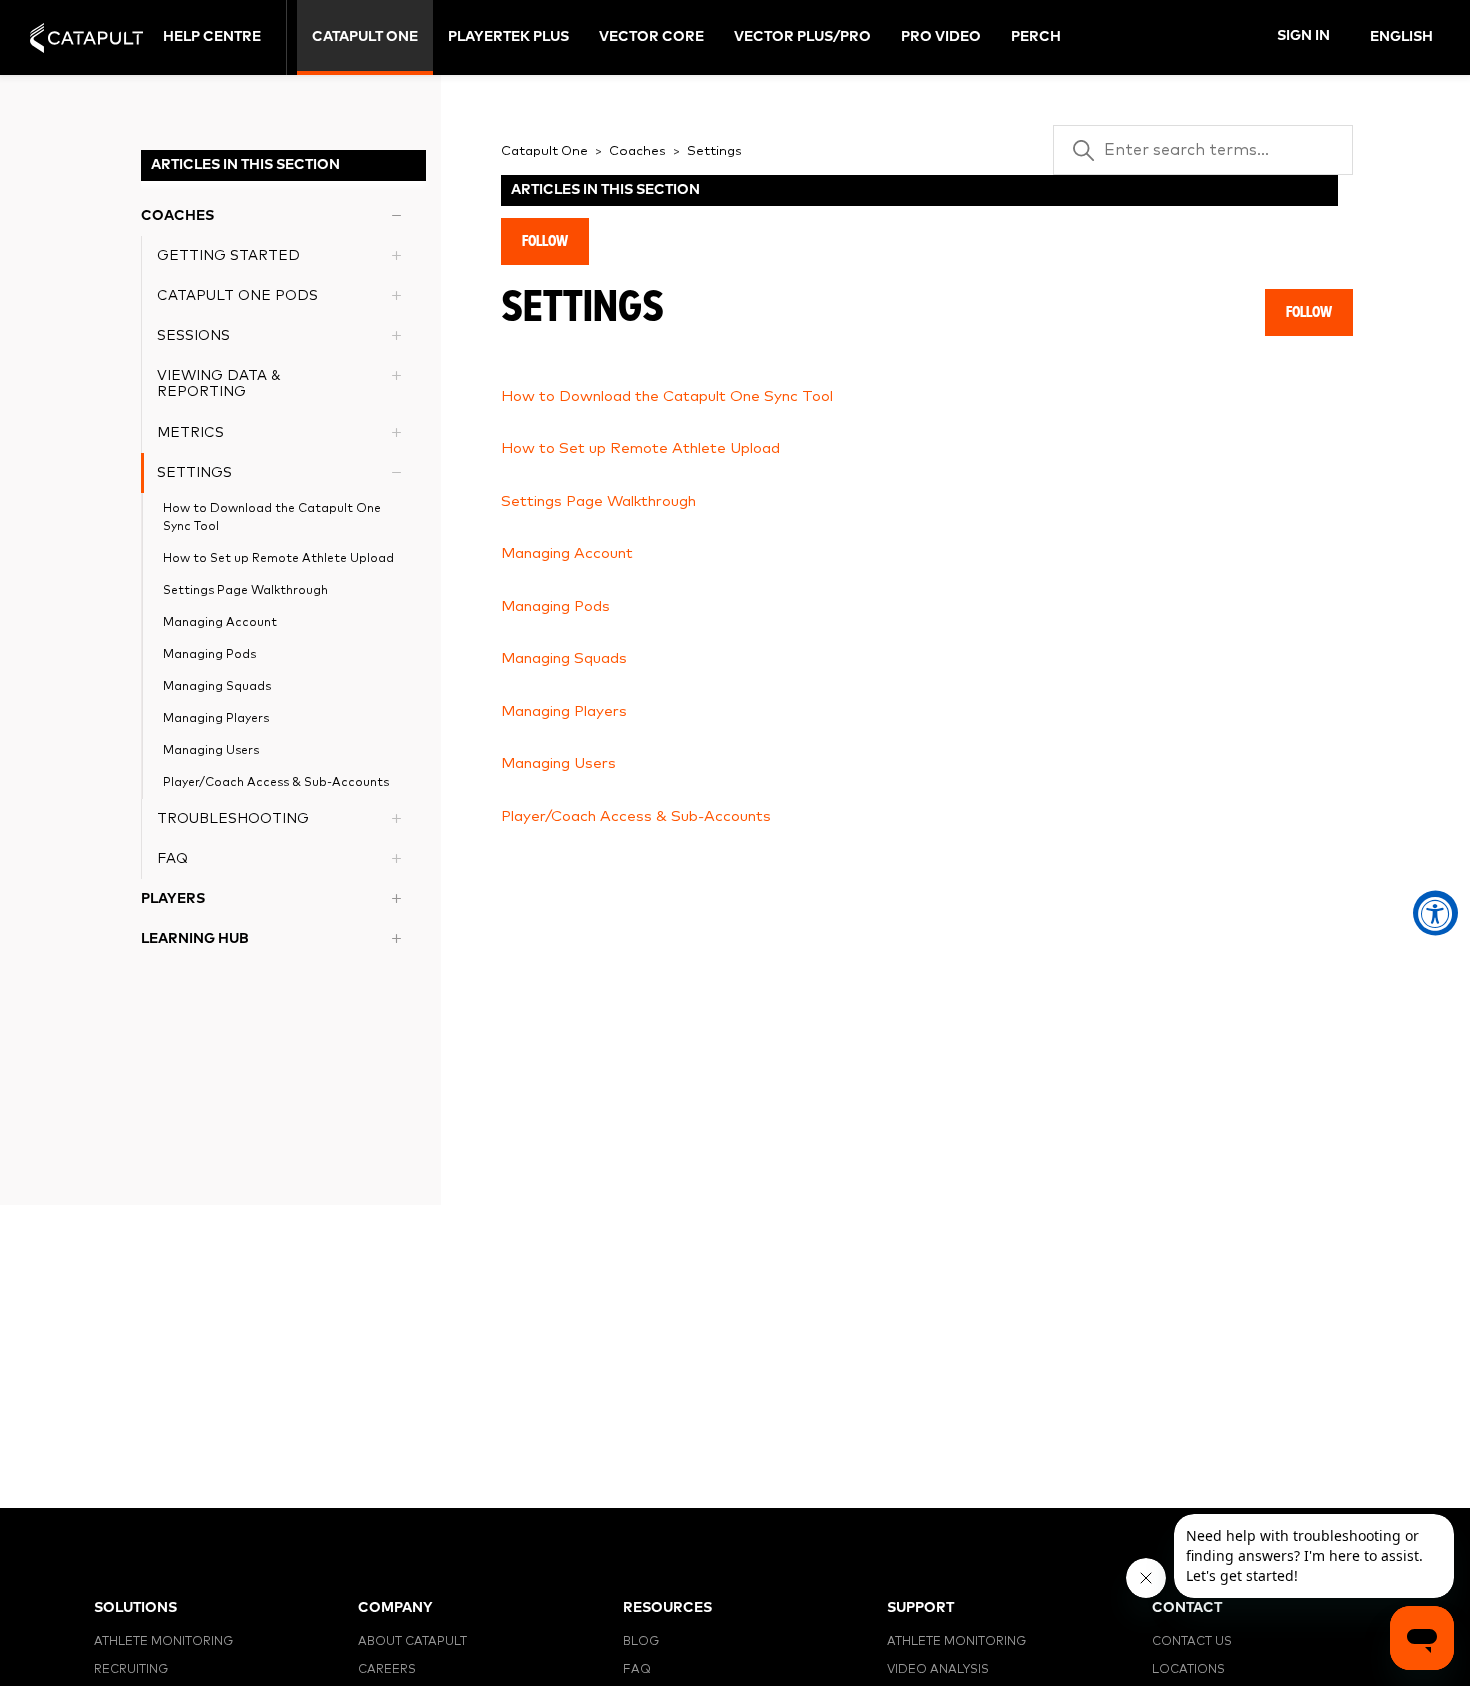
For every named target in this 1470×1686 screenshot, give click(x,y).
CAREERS (387, 1670)
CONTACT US (1192, 1642)
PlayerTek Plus (508, 37)
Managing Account (220, 623)
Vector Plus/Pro (802, 37)
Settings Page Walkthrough (245, 591)
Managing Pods (209, 655)
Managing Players (216, 719)
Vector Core (651, 37)
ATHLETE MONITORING (163, 1642)
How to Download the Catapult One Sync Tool (272, 518)
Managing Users (211, 751)
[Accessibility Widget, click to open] (1435, 913)
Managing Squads (217, 687)
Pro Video (941, 37)
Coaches (637, 151)
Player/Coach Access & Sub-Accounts (276, 783)
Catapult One (365, 37)
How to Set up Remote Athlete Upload (278, 559)
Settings (714, 151)
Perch (1036, 37)
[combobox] (1402, 37)
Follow (545, 241)
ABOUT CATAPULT (412, 1642)
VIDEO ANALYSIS (938, 1670)
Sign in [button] (1303, 36)
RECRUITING (131, 1670)
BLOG (641, 1642)
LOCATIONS (1188, 1670)
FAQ (637, 1670)
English (1401, 37)
